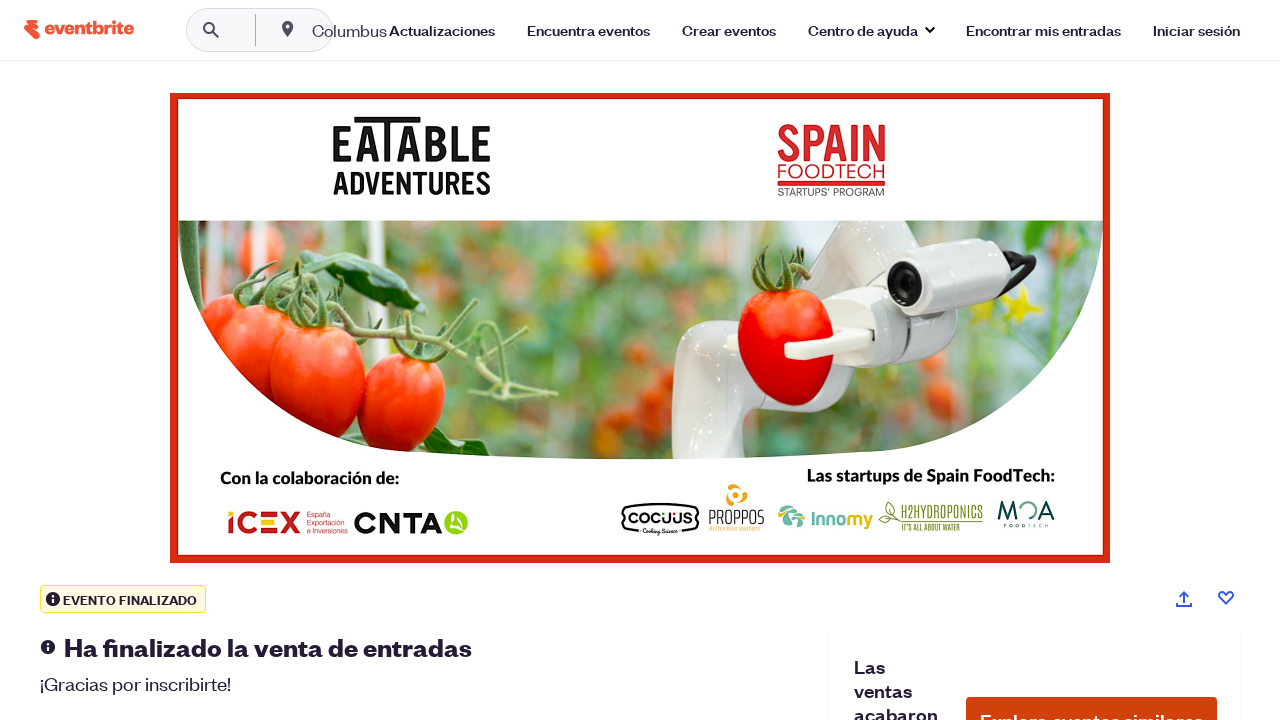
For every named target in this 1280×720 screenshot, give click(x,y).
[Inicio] (79, 29)
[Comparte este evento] (1184, 599)
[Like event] (1226, 598)
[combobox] (413, 30)
